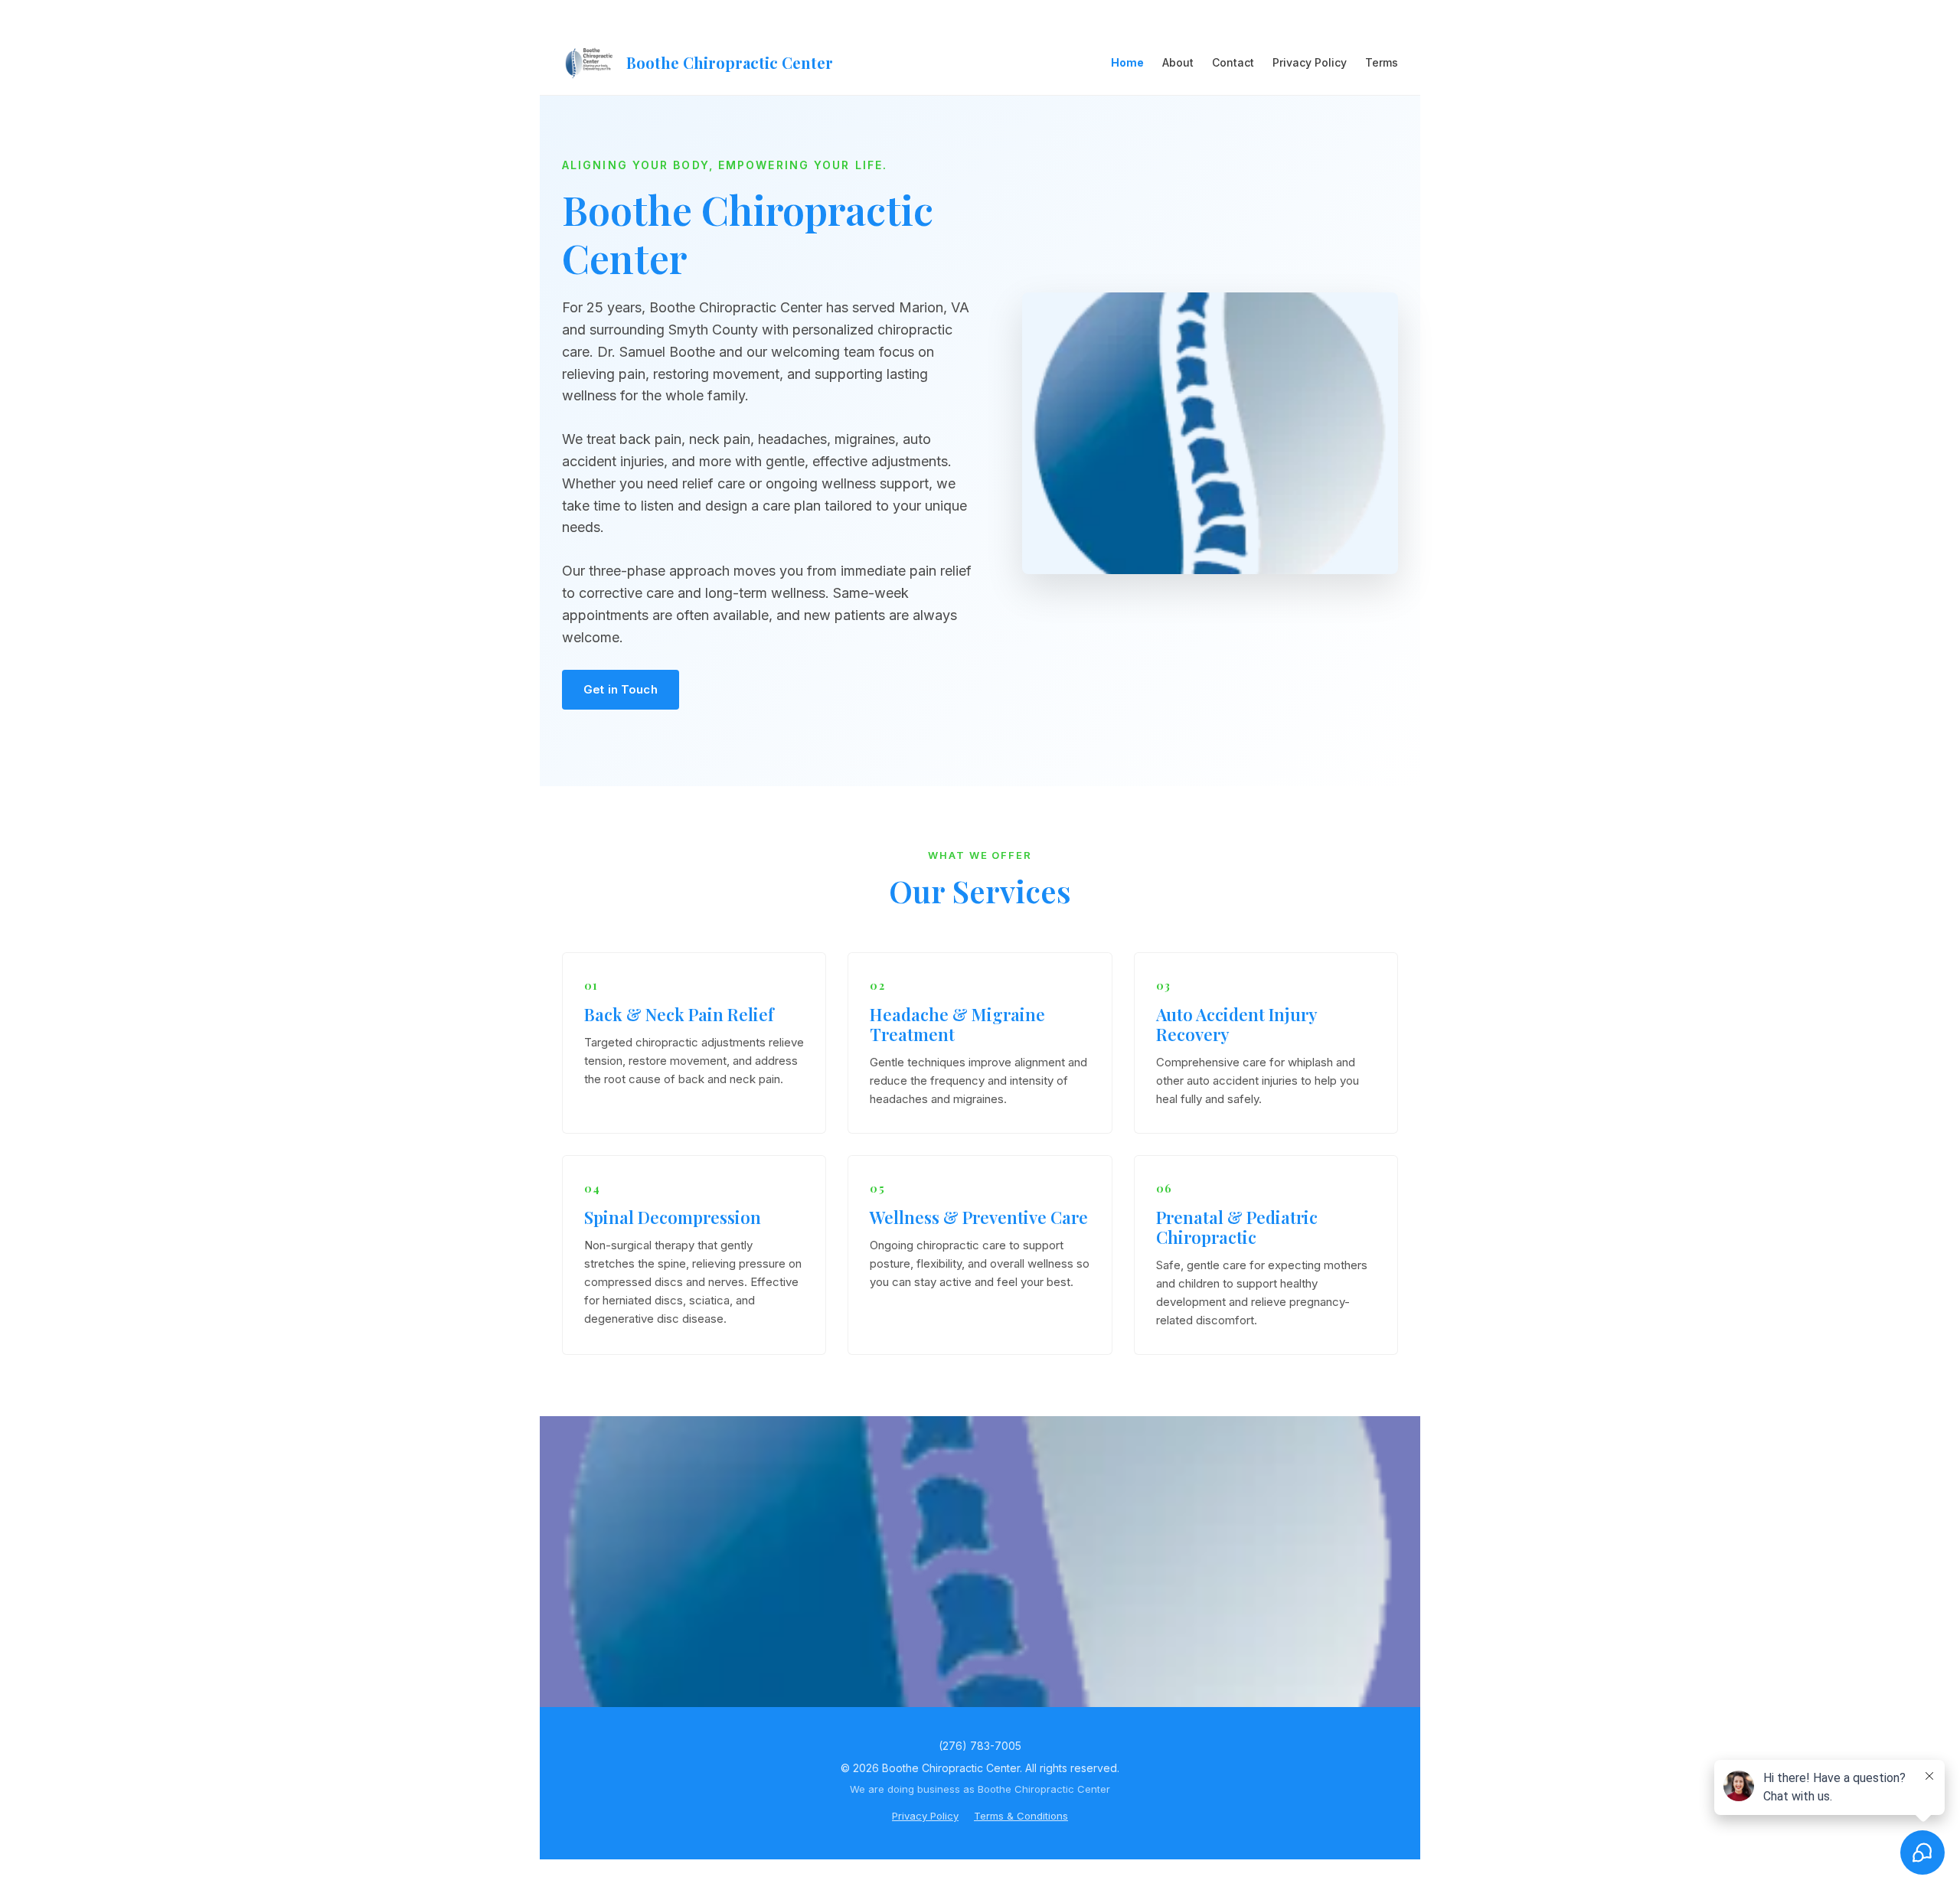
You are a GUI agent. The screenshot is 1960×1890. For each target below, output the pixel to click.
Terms (1382, 62)
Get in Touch (621, 689)
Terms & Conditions (1021, 1816)
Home (1127, 62)
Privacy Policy (1310, 62)
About (1178, 62)
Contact (1233, 62)
